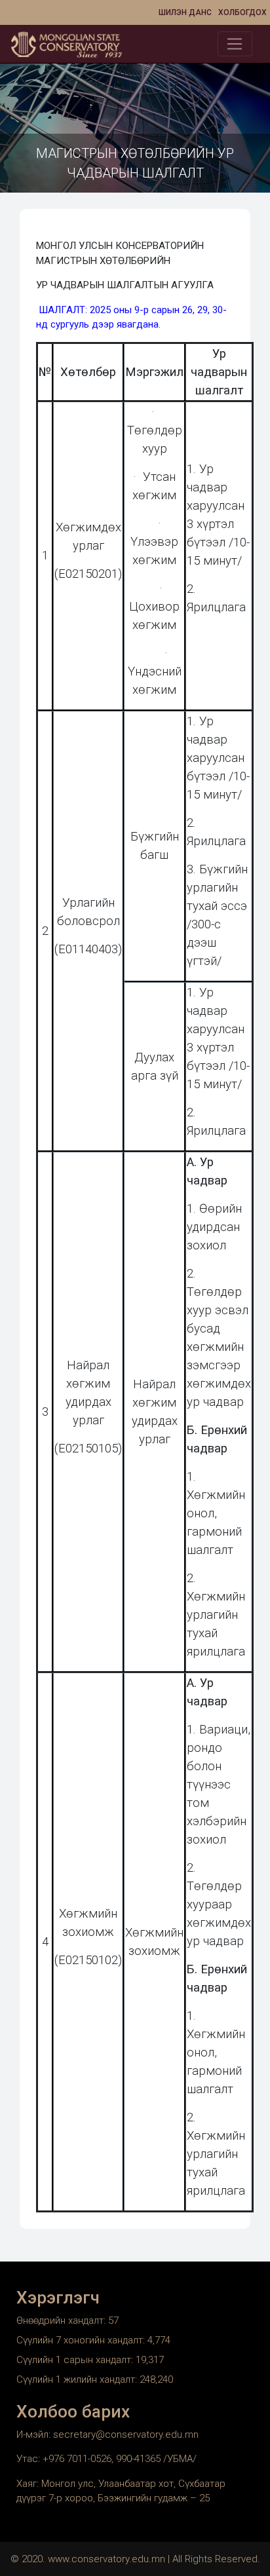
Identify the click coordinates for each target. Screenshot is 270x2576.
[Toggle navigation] (235, 44)
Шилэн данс (185, 12)
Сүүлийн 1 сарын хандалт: (76, 2360)
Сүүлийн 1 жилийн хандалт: (78, 2379)
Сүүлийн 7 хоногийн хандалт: (82, 2340)
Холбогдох (242, 12)
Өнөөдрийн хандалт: (62, 2320)
